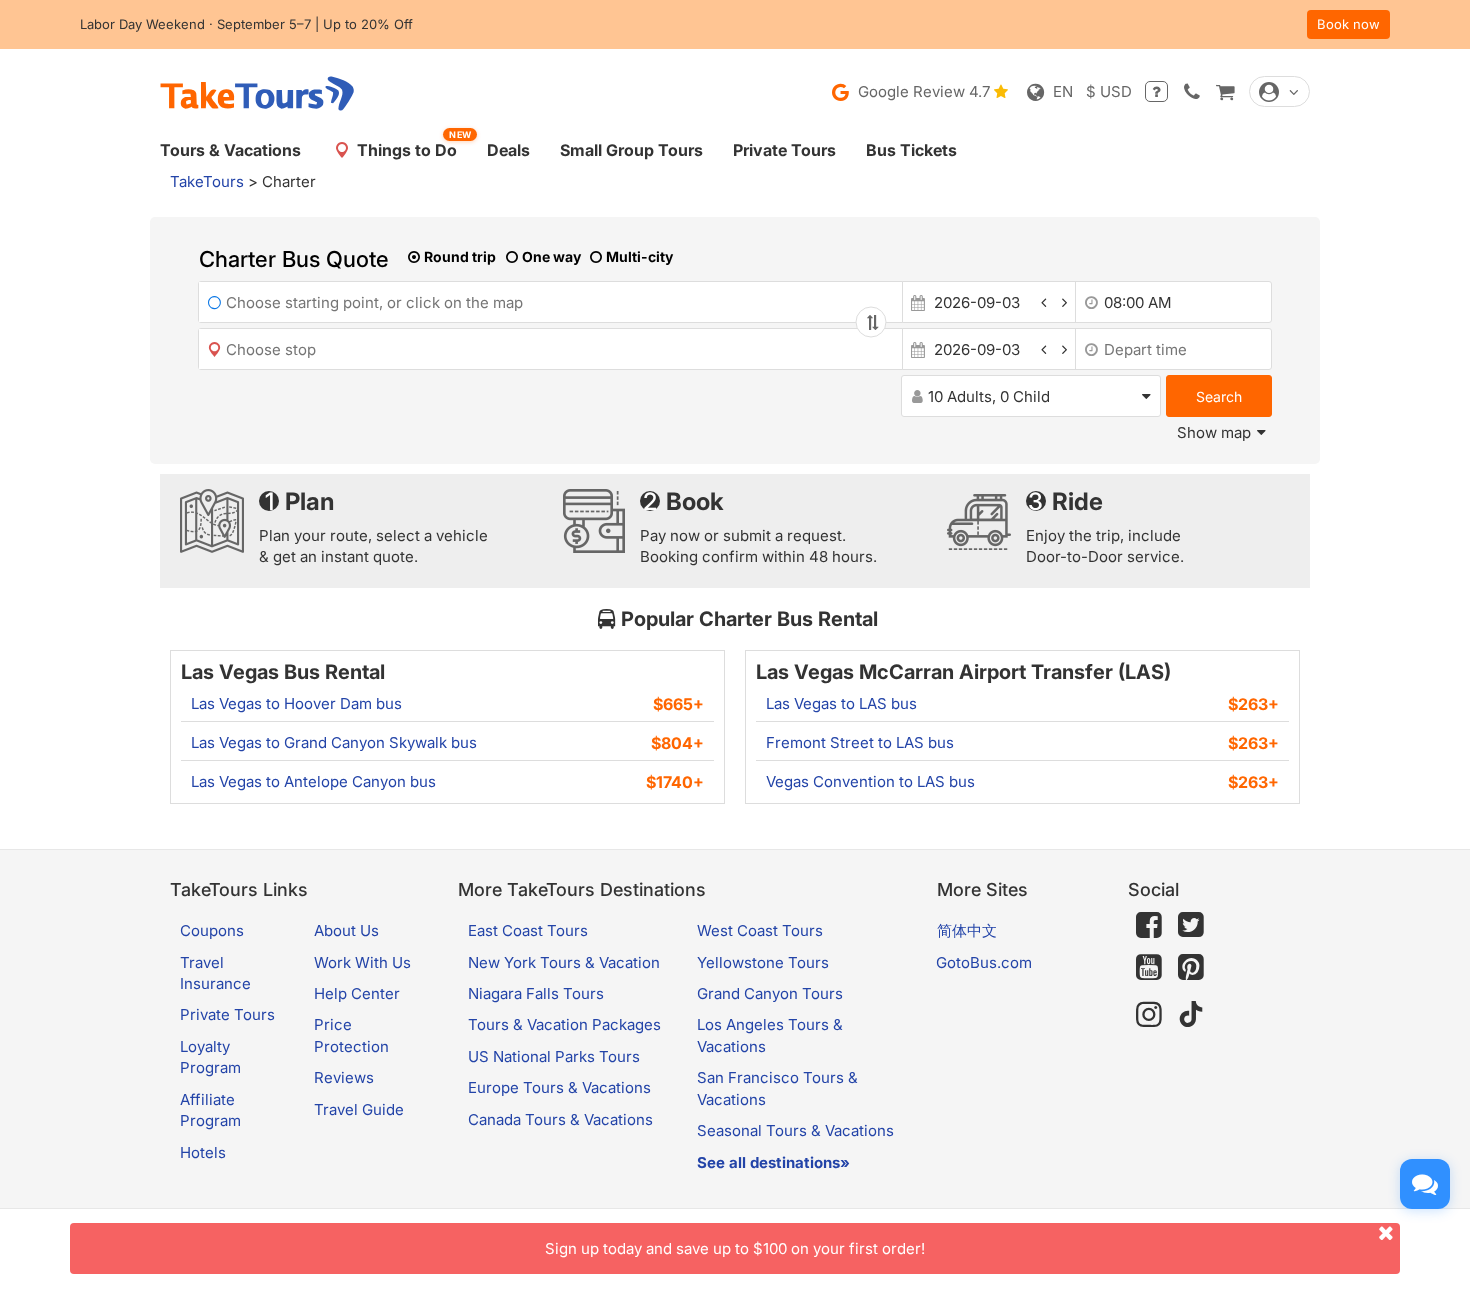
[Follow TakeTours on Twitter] (1191, 925)
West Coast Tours (760, 930)
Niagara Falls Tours (536, 993)
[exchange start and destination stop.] (870, 322)
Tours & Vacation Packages (564, 1024)
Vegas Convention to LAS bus (870, 781)
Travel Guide (359, 1109)
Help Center (357, 993)
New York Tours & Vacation (564, 962)
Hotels (203, 1152)
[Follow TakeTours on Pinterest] (1191, 967)
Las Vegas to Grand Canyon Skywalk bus (334, 742)
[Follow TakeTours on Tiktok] (1191, 1014)
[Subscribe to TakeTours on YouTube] (1149, 968)
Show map (1214, 432)
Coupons (212, 930)
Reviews (344, 1077)
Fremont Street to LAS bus (860, 742)
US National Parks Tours (554, 1056)
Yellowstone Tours (763, 962)
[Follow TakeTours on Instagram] (1149, 1014)
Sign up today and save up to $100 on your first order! (735, 1248)
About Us (346, 930)
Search (1219, 396)
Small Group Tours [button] (631, 150)
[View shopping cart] (1225, 91)
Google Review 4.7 (922, 91)
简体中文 (967, 930)
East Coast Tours (528, 930)
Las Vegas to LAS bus (841, 703)
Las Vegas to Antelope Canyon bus (313, 781)
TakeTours (207, 181)
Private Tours (784, 150)
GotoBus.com (984, 962)
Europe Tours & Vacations (559, 1087)
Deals (508, 150)
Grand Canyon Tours (770, 993)
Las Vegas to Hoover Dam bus (296, 703)
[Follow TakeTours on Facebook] (1149, 925)
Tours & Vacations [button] (230, 150)
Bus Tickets (911, 150)
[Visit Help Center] (1156, 91)
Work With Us (362, 962)
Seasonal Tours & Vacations (795, 1130)
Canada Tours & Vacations (560, 1119)
